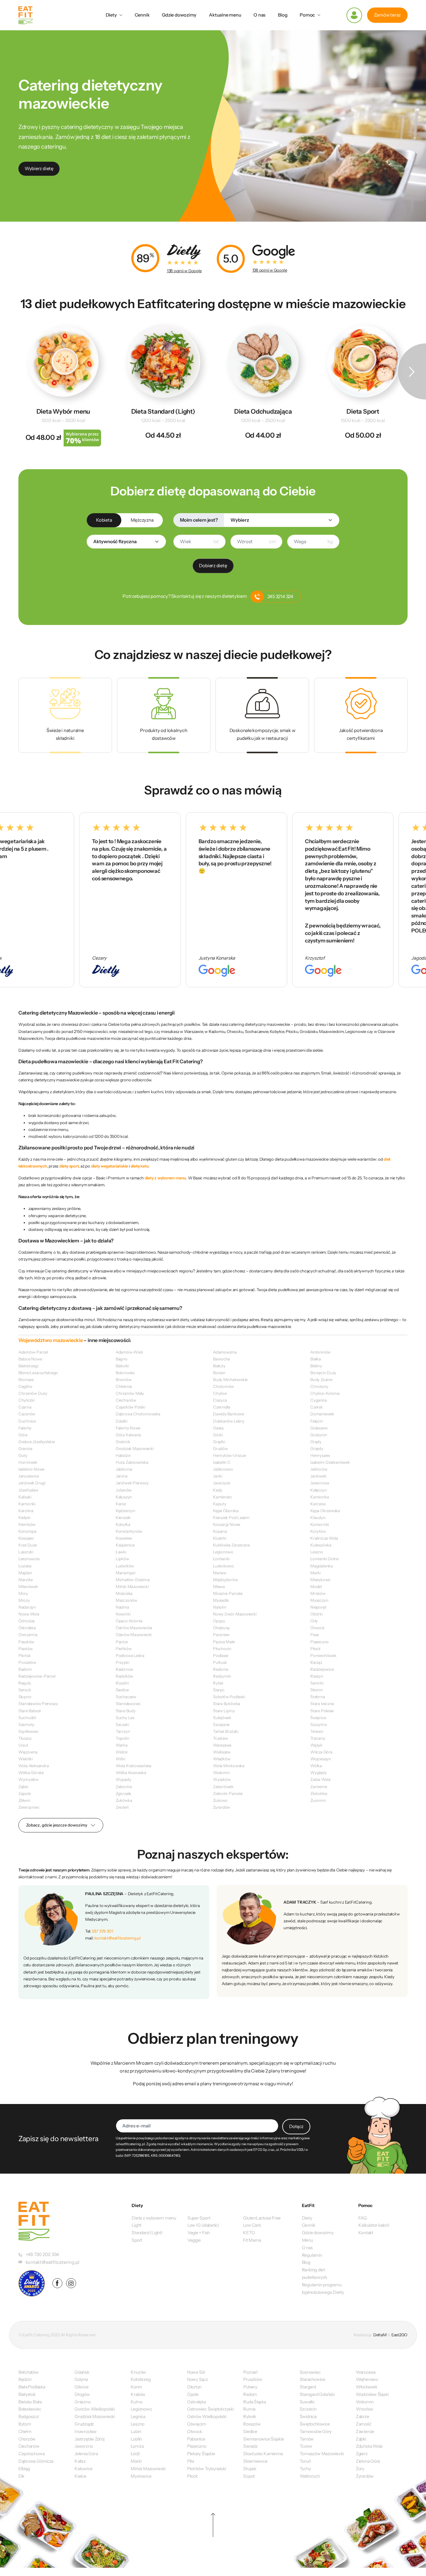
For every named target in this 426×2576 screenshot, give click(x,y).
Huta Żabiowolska (132, 1462)
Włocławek (367, 2387)
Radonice (124, 1669)
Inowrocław (86, 2431)
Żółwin (24, 1800)
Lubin (136, 2431)
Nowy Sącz (198, 2379)
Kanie (121, 1504)
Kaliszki (25, 1497)
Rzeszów (252, 2424)
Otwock (317, 1628)
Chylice (220, 1393)
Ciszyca (220, 1400)
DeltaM (380, 2335)
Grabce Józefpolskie (37, 1442)
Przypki (122, 1662)
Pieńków (123, 1649)
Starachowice (312, 2379)
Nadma (122, 1607)
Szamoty (26, 1724)
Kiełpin (24, 1517)
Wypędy (123, 1779)
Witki (121, 1759)
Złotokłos (319, 1793)
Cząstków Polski (131, 1407)
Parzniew (221, 1635)
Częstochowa (31, 2454)
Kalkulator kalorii (374, 2225)
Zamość (364, 2424)
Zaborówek (223, 1787)
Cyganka (318, 1400)
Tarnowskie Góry (316, 2431)
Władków (222, 1759)
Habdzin (123, 1455)
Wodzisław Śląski (372, 2394)
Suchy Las (125, 1718)
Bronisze (26, 1379)
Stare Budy (126, 1711)
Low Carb (252, 2225)
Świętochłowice (315, 2424)
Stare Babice (30, 1711)
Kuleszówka (321, 1545)
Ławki (121, 1552)
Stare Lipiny (224, 1711)
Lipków (122, 1559)
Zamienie (319, 1787)
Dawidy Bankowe (229, 1414)
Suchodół (27, 1718)
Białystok (27, 2394)
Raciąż (316, 1662)
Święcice (318, 1718)
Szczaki (122, 1724)
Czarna (25, 1407)
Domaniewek (322, 1414)
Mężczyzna (142, 520)
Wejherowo (367, 2379)
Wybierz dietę (39, 169)
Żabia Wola (320, 1779)
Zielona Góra (368, 2461)
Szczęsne (221, 1724)
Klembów (27, 1524)
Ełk (21, 2476)
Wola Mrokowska (229, 1766)
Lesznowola (29, 1559)
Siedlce (122, 1690)
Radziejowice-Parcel (37, 1676)
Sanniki (317, 1683)
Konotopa (27, 1531)
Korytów (318, 1531)
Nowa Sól (196, 2372)
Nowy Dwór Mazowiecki (235, 1614)
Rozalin (122, 1683)
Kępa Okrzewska (325, 1511)
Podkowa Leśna (130, 1655)
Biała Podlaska (32, 2387)
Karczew (318, 1504)
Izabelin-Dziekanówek (330, 1462)
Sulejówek (222, 1718)
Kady (218, 1490)
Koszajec (26, 1538)
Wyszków (222, 1779)
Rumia (249, 2409)
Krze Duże (28, 1545)
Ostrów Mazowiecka (134, 1628)
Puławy (250, 2387)
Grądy (316, 1442)
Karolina (26, 1511)
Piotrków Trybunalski (207, 2469)
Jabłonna (124, 1469)
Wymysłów (29, 1779)
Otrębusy (221, 1628)
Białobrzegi (28, 1366)
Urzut (23, 1745)
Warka (122, 1745)
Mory (23, 1593)
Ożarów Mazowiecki (134, 1635)
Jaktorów (319, 1469)
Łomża (137, 2446)
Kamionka (319, 1497)
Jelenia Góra (86, 2454)
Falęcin (317, 1421)
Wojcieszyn (321, 1759)
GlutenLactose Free (262, 2218)
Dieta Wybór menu (63, 411)
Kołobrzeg (140, 2379)
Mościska (124, 1593)
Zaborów (124, 1787)
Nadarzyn (27, 1607)
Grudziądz (84, 2424)
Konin (136, 2387)
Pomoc (307, 15)
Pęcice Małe (224, 1642)
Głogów (82, 2394)
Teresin (317, 1731)
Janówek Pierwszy (132, 1483)
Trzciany (318, 1738)
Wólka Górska (31, 1772)
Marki (315, 1573)
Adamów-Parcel (33, 1352)
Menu (307, 2240)
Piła (191, 2461)
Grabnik (123, 1442)
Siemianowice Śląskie (264, 2439)
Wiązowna (28, 1752)
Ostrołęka (27, 1628)
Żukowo (220, 1800)
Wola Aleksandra (34, 1766)
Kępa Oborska (226, 1511)
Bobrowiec (125, 1373)
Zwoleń (122, 1807)
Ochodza (27, 1621)
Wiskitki (26, 1759)
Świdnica (308, 2416)
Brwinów (123, 1379)
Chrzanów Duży (33, 1393)
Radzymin (222, 1676)
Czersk (317, 1407)
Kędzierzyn (126, 1511)
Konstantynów (129, 1531)
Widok (122, 1752)
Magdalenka (322, 1566)
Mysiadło (221, 1600)
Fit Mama (252, 2240)
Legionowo (223, 1552)
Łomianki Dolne (324, 1559)
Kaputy (220, 1504)
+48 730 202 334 (42, 2254)
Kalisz (80, 2461)
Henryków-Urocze (230, 1455)
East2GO (399, 2335)
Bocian (219, 1373)
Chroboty (319, 1386)
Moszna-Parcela (228, 1593)
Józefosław (28, 1490)
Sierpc (219, 1690)
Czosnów (27, 1414)
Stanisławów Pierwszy (38, 1703)
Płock (315, 1649)
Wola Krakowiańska (133, 1766)
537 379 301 (103, 1931)
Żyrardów (222, 1807)
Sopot (249, 2476)
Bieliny (316, 1366)
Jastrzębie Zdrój (89, 2439)
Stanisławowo (128, 1703)
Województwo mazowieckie (51, 1340)
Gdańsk (82, 2372)
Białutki (122, 1366)
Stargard (308, 2387)
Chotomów (223, 1386)
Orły (314, 1621)
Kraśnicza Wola (324, 1538)
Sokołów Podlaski (229, 1697)
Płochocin (222, 1649)
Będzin (25, 2379)
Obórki (317, 1614)
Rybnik (250, 2416)
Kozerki (220, 1538)
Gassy (218, 1428)
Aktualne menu (225, 15)
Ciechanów (126, 1400)
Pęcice (122, 1642)
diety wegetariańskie (110, 1166)
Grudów (220, 1448)
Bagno (122, 1359)
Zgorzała (123, 1793)
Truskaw (220, 1738)
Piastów (26, 1649)
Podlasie (221, 1655)
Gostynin (319, 1435)
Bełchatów (29, 2372)
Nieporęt (318, 1607)
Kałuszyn (124, 1497)
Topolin (122, 1738)
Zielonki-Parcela (228, 1793)
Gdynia (81, 2379)
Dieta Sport (363, 411)
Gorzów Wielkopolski (95, 2409)
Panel (354, 15)
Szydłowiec (29, 1731)
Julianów (124, 1490)
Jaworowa (319, 1483)
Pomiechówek (323, 1655)
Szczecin (308, 2409)
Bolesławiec (30, 2409)
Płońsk (25, 1655)
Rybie (218, 1683)
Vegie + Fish (199, 2233)
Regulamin (312, 2255)
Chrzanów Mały (130, 1393)
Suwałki (307, 2402)
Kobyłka (123, 1524)
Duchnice (27, 1421)
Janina (122, 1476)
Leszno (317, 1552)
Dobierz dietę (213, 566)
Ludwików (125, 1566)
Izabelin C (222, 1462)
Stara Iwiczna (322, 1703)
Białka (316, 1359)
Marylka (26, 1580)
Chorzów (27, 2439)
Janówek (318, 1476)
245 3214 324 (280, 597)
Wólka (316, 1766)
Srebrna (317, 1697)
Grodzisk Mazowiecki (135, 1448)
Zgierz (362, 2454)
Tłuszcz (25, 1738)
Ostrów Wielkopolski (207, 2416)
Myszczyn (319, 1600)
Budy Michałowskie (230, 1379)
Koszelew (124, 1538)
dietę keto (140, 1166)
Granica (25, 1448)
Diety (111, 15)
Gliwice (81, 2387)
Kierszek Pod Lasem (231, 1517)
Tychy (305, 2469)
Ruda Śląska (255, 2402)
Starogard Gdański (317, 2394)
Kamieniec (223, 1497)
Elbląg (24, 2469)
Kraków (138, 2394)
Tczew (306, 2446)
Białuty (219, 1366)
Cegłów (25, 1386)
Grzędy (317, 1448)
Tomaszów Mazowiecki (322, 2454)
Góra (23, 1435)
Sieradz (250, 2446)
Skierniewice (255, 2461)
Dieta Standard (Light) (163, 411)
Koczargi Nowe (227, 1524)
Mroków (318, 1593)
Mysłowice (141, 2476)
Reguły (25, 1683)
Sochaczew (126, 1697)
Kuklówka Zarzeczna (231, 1545)
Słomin (317, 1690)
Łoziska (25, 1566)
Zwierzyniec (29, 1807)
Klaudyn (318, 1517)
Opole (193, 2394)
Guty (23, 1455)
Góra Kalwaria (128, 1435)
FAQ (362, 2218)
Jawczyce (222, 1483)
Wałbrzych (310, 2476)
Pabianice (196, 2439)
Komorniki (320, 1524)
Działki (121, 1421)
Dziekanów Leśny (229, 1421)
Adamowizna (225, 1352)
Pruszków (27, 1662)
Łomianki (221, 1559)
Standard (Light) (147, 2233)
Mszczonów (126, 1600)
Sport (137, 2240)
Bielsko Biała (30, 2402)
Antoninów (320, 1352)
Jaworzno (84, 2446)
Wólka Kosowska (131, 1772)
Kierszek (123, 1517)
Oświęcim (197, 2424)
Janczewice (29, 1476)
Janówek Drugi (32, 1483)
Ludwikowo (223, 1566)
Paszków (26, 1642)
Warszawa (222, 1745)
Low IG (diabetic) (203, 2225)
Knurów (138, 2372)
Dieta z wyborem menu (154, 2218)
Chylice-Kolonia (325, 1393)
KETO (249, 2233)
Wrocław (364, 2409)
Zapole (25, 1793)
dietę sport (69, 1166)
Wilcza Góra (321, 1752)
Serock (25, 1690)
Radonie (220, 1669)
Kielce (80, 2476)
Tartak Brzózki (226, 1731)
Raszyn (317, 1676)
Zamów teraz (387, 15)
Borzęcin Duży (323, 1373)
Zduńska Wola (369, 2446)
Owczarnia (28, 1635)
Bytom (25, 2424)
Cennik (142, 15)
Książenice (125, 1545)
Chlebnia (124, 1386)
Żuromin (318, 1800)
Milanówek (28, 1586)
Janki (218, 1476)
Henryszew (320, 1455)
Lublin (136, 2439)
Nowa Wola (29, 1614)
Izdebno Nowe (31, 1469)
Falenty (25, 1428)
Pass (315, 1635)
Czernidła (222, 1407)
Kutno (136, 2402)
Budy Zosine (321, 1379)
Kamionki (27, 1504)
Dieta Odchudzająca (263, 411)
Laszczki (26, 1552)
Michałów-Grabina (133, 1580)
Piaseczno (319, 1642)
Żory (360, 2469)
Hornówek (28, 1462)
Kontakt (366, 2233)
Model (316, 1586)
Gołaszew (319, 1428)
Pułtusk (220, 1662)
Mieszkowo (320, 1580)
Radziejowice (322, 1669)
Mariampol (126, 1573)
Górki (218, 1435)
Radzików (124, 1676)
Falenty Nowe (128, 1428)
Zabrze (363, 2416)
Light (136, 2225)
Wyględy (318, 1772)
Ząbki (23, 1787)
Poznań (250, 2372)
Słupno (25, 1697)
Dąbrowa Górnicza (36, 2461)
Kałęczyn (318, 1490)
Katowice (83, 2469)
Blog (283, 15)
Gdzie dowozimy (179, 15)
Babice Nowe (30, 1359)
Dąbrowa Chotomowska (138, 1414)
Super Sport (199, 2218)
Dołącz (296, 2126)
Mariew (220, 1573)
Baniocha (221, 1359)
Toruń (305, 2461)
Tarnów (307, 2439)
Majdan (25, 1573)
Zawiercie (365, 2431)
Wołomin (221, 1772)
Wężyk (316, 1745)
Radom (25, 1669)
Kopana (220, 1531)
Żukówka (124, 1800)
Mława (219, 1586)
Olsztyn (194, 2387)
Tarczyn (123, 1731)
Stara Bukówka (227, 1703)
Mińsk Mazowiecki (132, 1586)
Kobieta (104, 520)
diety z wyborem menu (166, 1178)
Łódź (135, 2454)
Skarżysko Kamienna (263, 2454)
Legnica (138, 2416)
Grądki (219, 1442)
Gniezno (82, 2402)
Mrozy (24, 1600)
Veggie (194, 2240)
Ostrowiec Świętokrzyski (211, 2409)
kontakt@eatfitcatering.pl (118, 1938)
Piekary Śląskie (201, 2454)
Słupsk (250, 2469)
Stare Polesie (322, 1711)
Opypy (219, 1621)
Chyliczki (27, 1400)
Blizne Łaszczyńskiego (38, 1373)
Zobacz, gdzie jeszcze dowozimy (57, 1825)
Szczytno (319, 1724)
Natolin (220, 1607)
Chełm (25, 2431)
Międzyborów (225, 1580)
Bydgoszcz (29, 2416)
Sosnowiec (310, 2372)
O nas (259, 15)
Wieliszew (222, 1752)
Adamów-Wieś (129, 1352)
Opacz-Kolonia (129, 1621)
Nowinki (123, 1614)
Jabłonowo (223, 1469)
